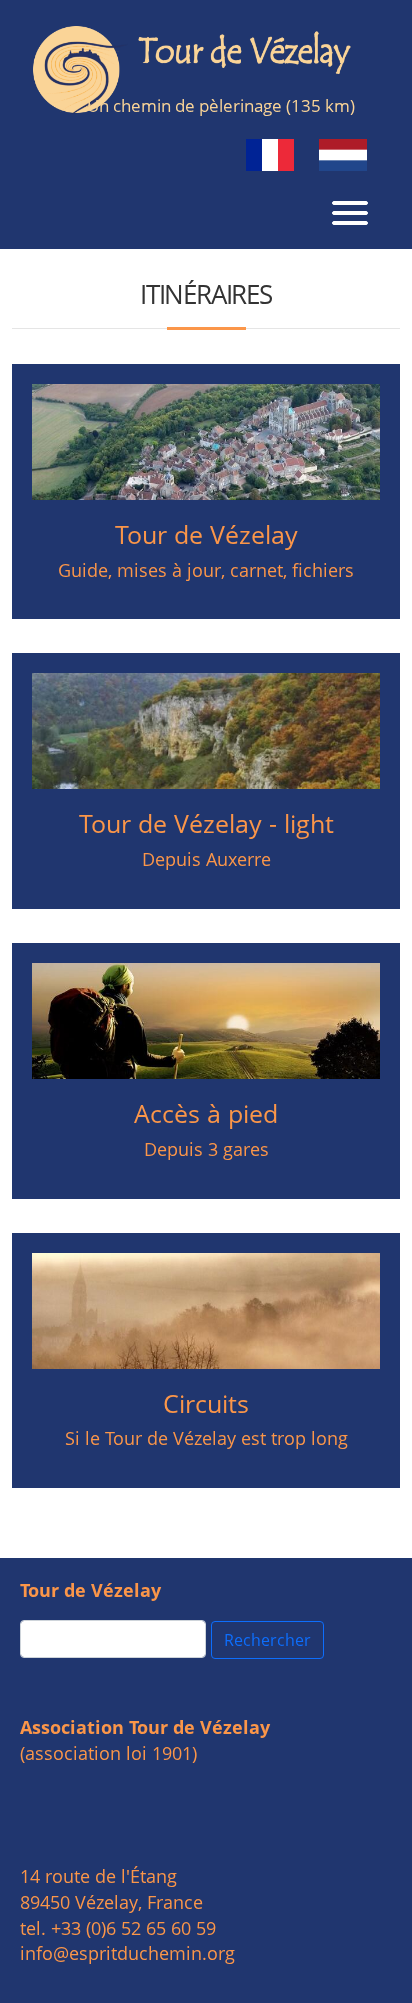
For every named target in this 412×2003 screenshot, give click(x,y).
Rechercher (267, 1640)
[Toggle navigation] (350, 210)
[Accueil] (198, 69)
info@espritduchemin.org (127, 1953)
